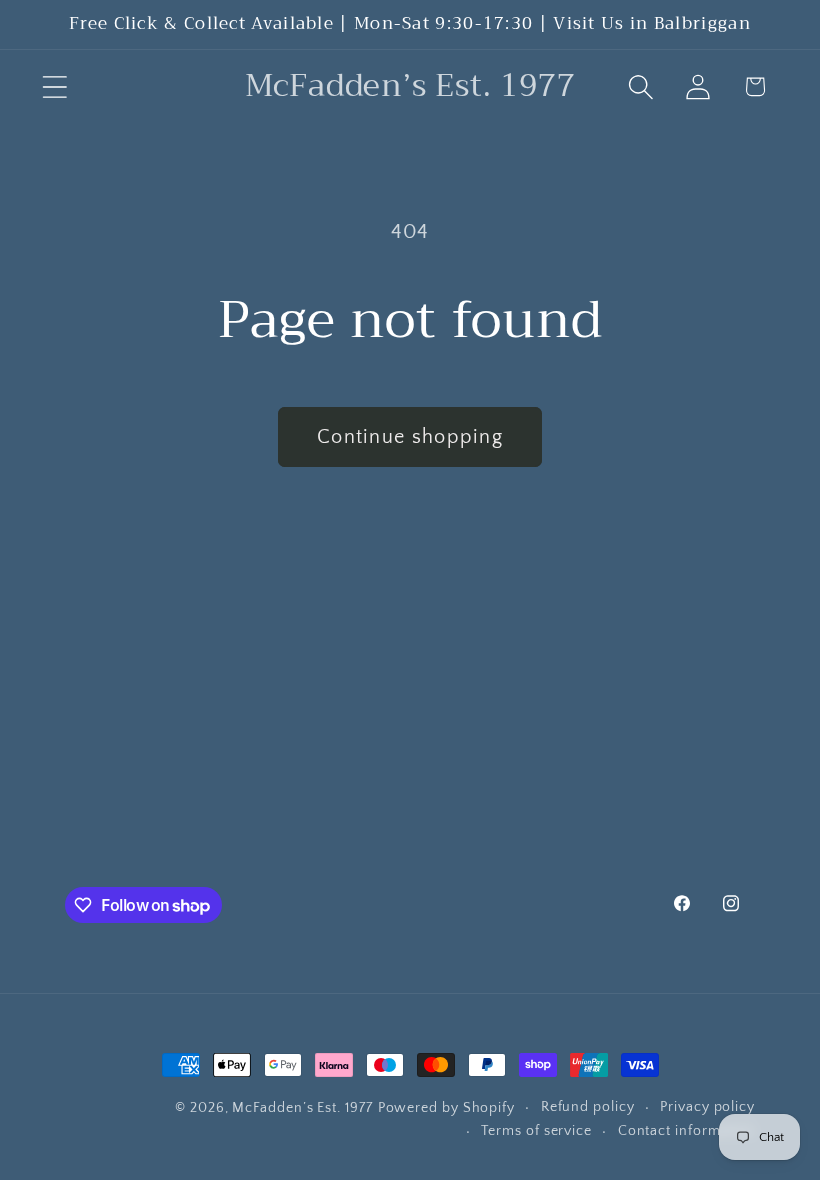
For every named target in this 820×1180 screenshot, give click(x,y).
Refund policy (588, 1107)
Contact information (686, 1131)
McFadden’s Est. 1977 (302, 1108)
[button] (54, 86)
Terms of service (536, 1131)
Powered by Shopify (446, 1108)
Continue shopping (410, 437)
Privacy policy (707, 1107)
